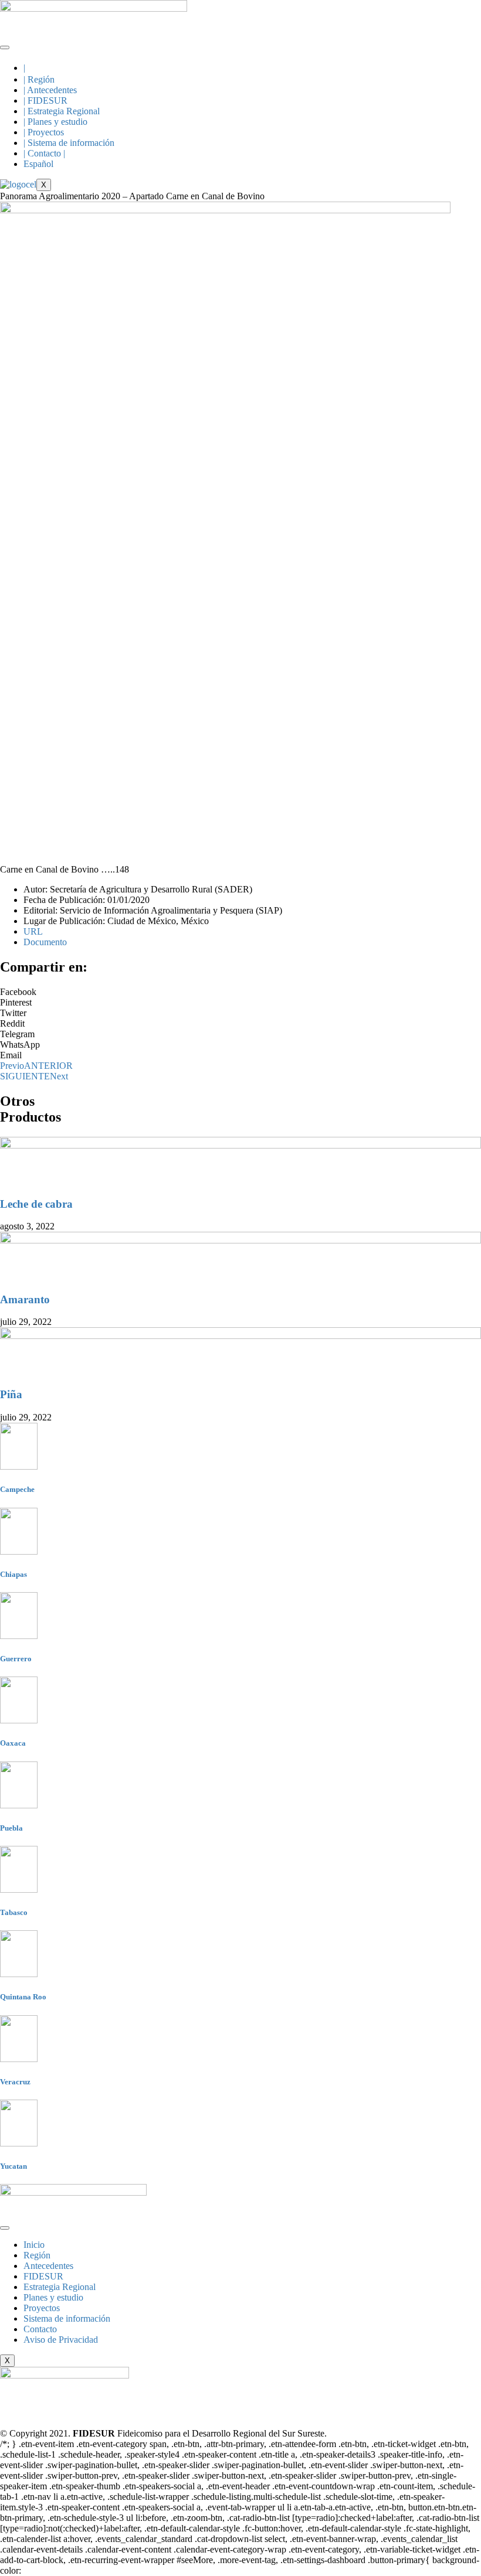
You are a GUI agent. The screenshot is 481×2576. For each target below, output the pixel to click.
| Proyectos (44, 132)
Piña (11, 1394)
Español (38, 164)
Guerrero (16, 1659)
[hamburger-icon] (5, 47)
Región (37, 2255)
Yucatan (13, 2166)
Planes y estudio (53, 2297)
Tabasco (14, 1912)
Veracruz (15, 2082)
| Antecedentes (50, 90)
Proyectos (42, 2308)
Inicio (34, 2245)
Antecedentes (48, 2266)
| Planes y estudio (55, 122)
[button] (240, 992)
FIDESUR (43, 2276)
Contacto (40, 2329)
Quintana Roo (23, 1997)
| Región (39, 79)
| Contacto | (44, 153)
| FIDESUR (45, 100)
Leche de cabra (36, 1204)
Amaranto (25, 1299)
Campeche (17, 1489)
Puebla (11, 1828)
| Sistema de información (69, 143)
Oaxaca (13, 1743)
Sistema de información (67, 2318)
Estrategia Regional (60, 2287)
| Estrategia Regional (62, 111)
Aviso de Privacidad (61, 2340)
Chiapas (13, 1574)
